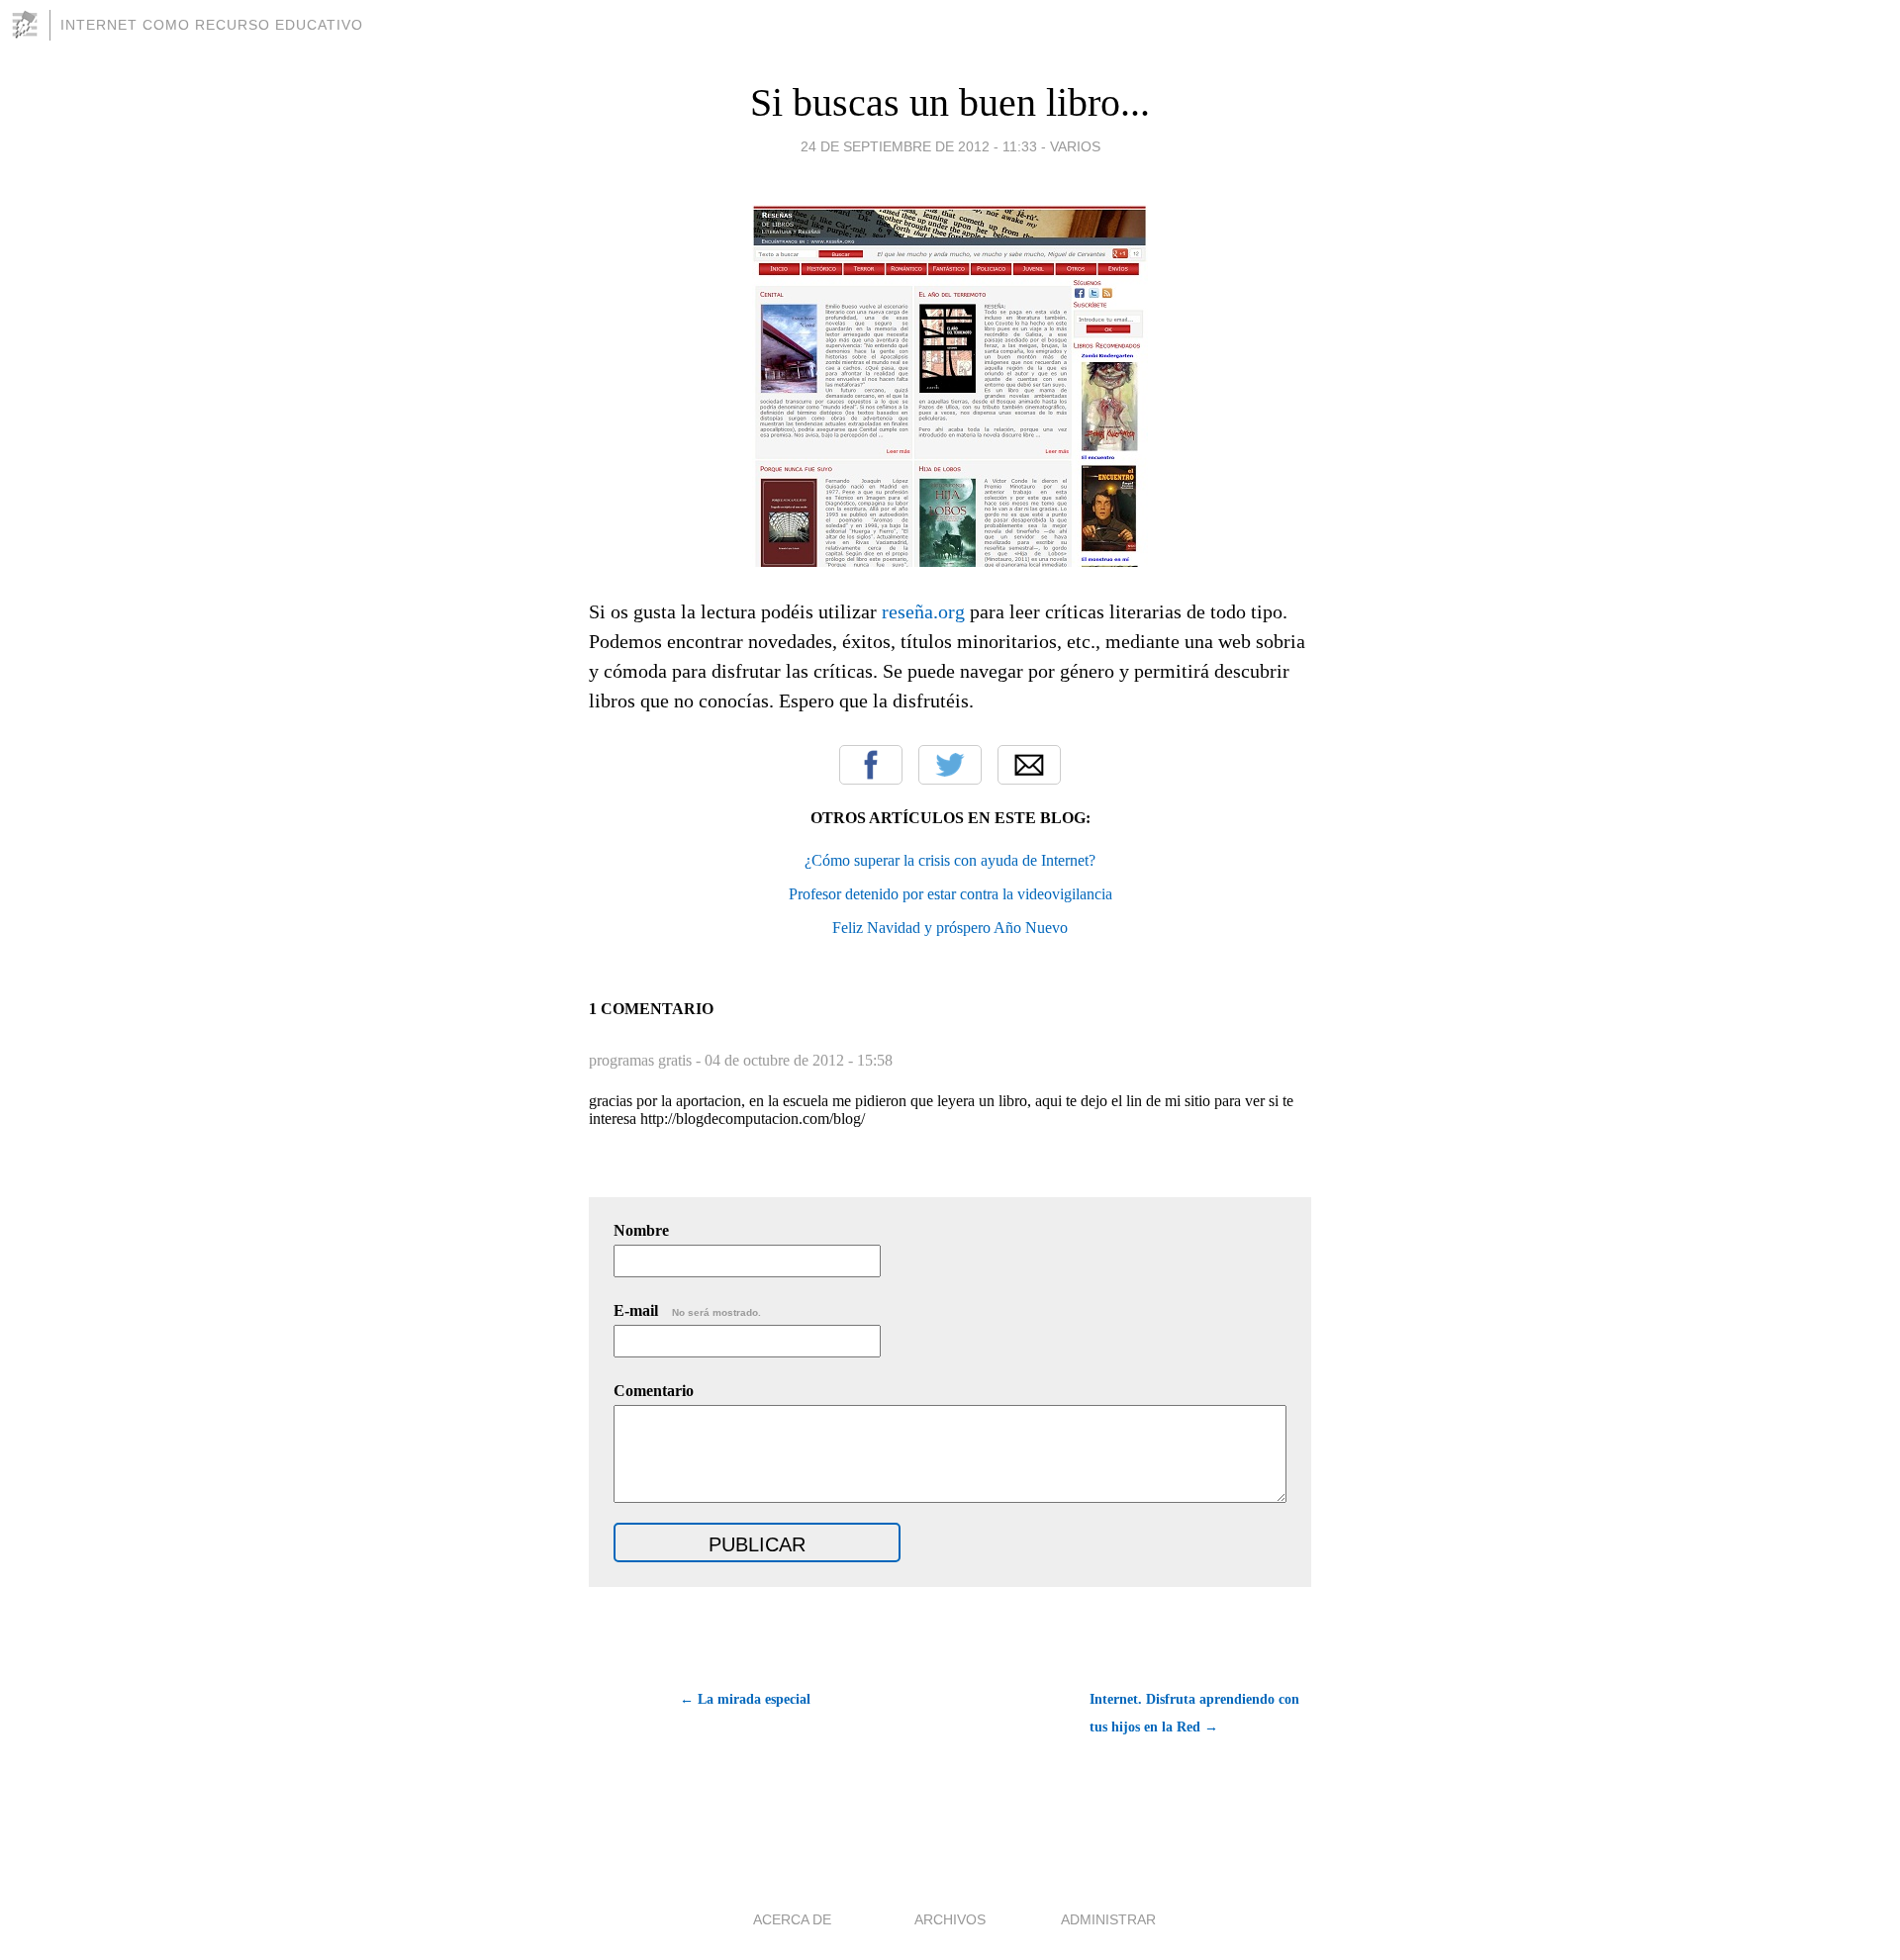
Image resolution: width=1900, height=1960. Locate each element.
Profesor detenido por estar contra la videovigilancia (950, 894)
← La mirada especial (745, 1699)
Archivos (950, 1919)
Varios (1075, 146)
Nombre (641, 1230)
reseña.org (923, 611)
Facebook (871, 765)
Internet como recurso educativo (212, 25)
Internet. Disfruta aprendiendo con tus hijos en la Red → (1194, 1713)
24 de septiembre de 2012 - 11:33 (919, 146)
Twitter (950, 765)
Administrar (1108, 1919)
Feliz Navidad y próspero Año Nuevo (950, 928)
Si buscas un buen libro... (950, 102)
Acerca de (792, 1919)
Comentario (654, 1391)
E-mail (687, 1310)
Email (1029, 765)
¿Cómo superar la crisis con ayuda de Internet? (950, 860)
